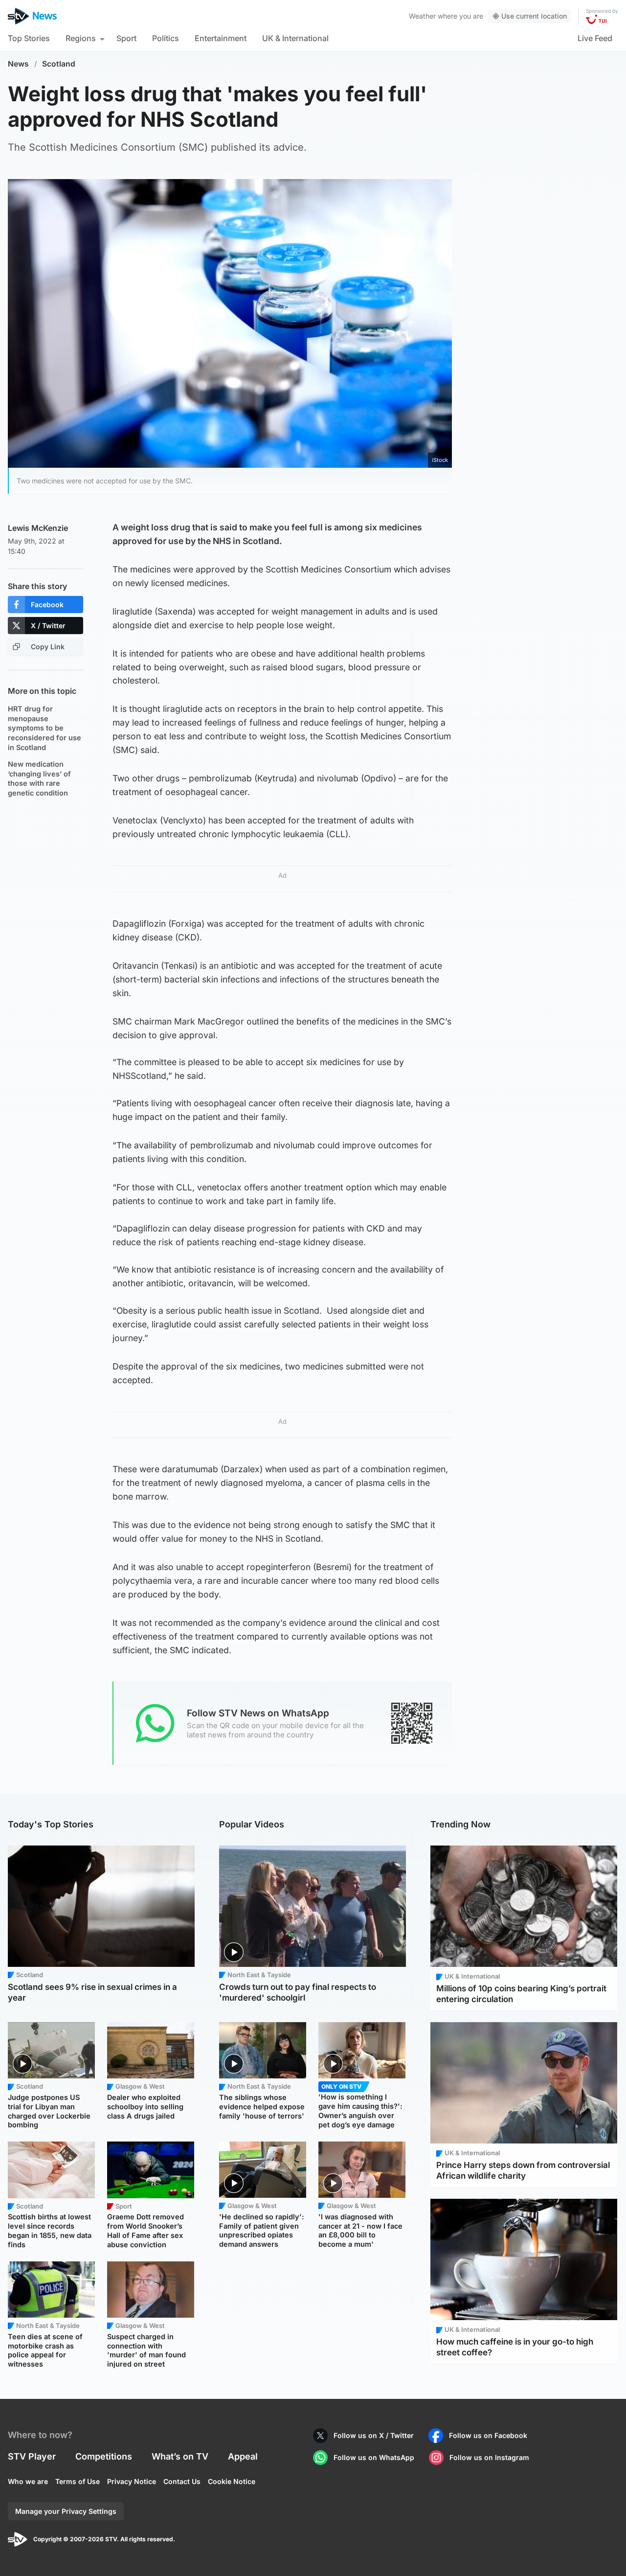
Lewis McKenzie (38, 528)
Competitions (104, 2456)
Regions (81, 38)
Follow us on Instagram (489, 2457)
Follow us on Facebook (488, 2435)
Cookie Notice (232, 2481)
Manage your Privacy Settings (66, 2511)
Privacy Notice (132, 2481)
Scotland (59, 64)
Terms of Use (78, 2481)
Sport (126, 38)
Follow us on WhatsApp (374, 2457)
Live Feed (595, 38)
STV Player (32, 2456)
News (18, 64)
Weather (422, 16)
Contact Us (182, 2481)
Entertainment (221, 38)
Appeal (243, 2456)
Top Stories (29, 38)
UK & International (295, 38)
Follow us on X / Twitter (374, 2435)
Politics (166, 38)
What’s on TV (180, 2456)
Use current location (534, 16)
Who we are (28, 2481)
